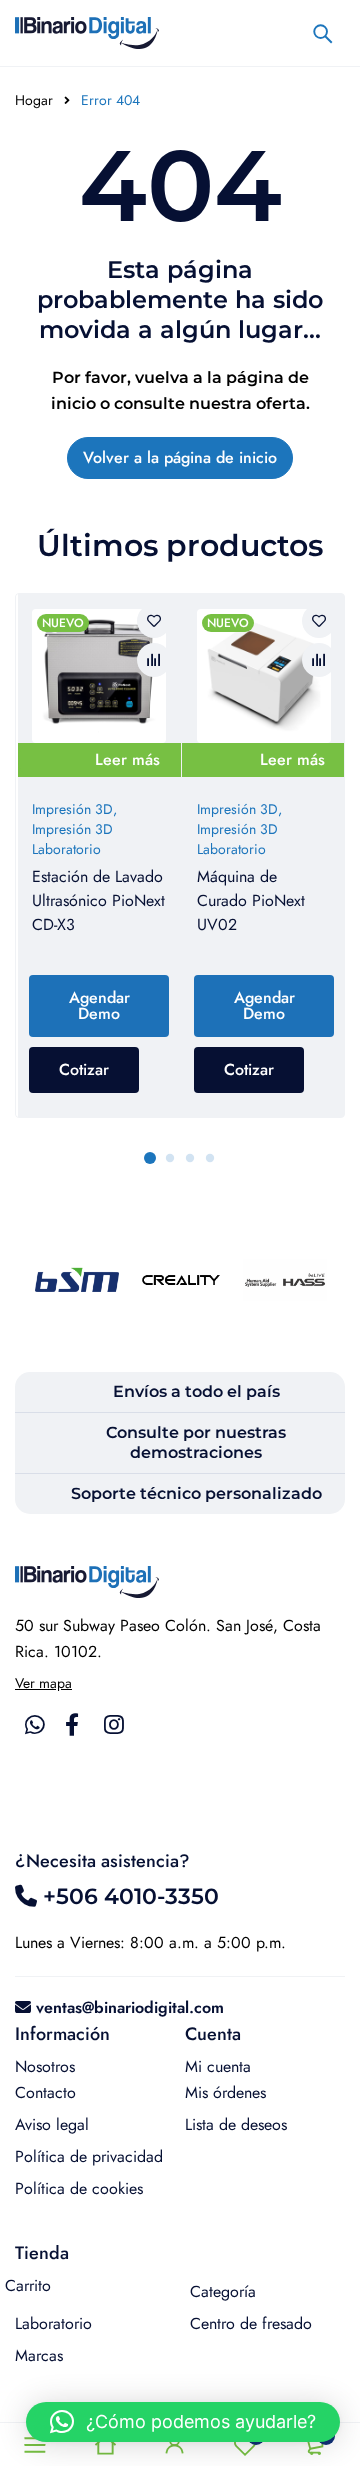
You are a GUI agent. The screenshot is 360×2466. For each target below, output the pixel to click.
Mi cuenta (218, 2066)
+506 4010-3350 (128, 1896)
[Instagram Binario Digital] (114, 1725)
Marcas (39, 2355)
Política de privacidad (89, 2156)
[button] (183, 2422)
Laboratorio (53, 2323)
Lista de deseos (236, 2124)
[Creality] (181, 1279)
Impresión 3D (72, 809)
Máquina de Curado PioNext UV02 (251, 900)
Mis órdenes (225, 2092)
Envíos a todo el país (196, 1391)
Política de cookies (79, 2188)
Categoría (223, 2291)
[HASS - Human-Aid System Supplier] (285, 1279)
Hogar (34, 100)
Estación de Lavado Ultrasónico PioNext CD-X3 (98, 900)
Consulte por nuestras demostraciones (196, 1442)
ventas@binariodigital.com (130, 2007)
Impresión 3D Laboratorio (72, 839)
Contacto (45, 2092)
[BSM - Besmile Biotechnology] (77, 1279)
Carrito (28, 2285)
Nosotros (45, 2066)
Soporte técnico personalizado (196, 1493)
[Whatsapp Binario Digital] (35, 1725)
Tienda (42, 2253)
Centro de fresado (251, 2323)
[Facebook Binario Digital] (72, 1725)
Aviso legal (52, 2124)
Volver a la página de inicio (180, 457)
